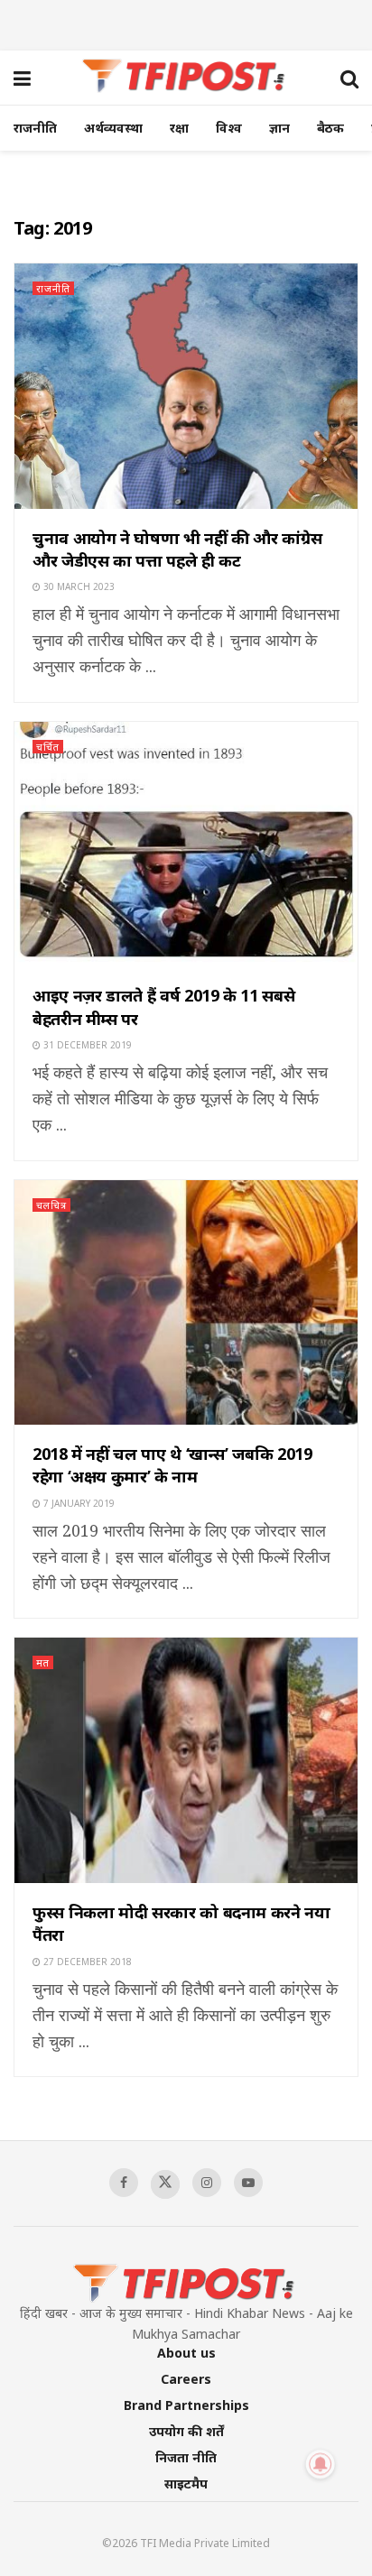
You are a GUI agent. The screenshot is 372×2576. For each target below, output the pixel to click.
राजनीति (35, 128)
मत (43, 1662)
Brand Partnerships (186, 2405)
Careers (186, 2379)
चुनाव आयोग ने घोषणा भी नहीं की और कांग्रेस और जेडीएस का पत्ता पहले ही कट (177, 549)
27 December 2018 (86, 1962)
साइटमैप (186, 2484)
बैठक (330, 128)
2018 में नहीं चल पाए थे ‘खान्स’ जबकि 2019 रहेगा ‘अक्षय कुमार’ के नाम (172, 1465)
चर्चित (48, 747)
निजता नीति (186, 2457)
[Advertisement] (186, 23)
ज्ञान (279, 128)
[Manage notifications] (321, 2464)
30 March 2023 (78, 586)
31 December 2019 (86, 1045)
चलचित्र (51, 1205)
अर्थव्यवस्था (113, 128)
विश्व (229, 128)
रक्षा (179, 128)
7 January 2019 (78, 1503)
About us (186, 2353)
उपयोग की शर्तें (186, 2431)
